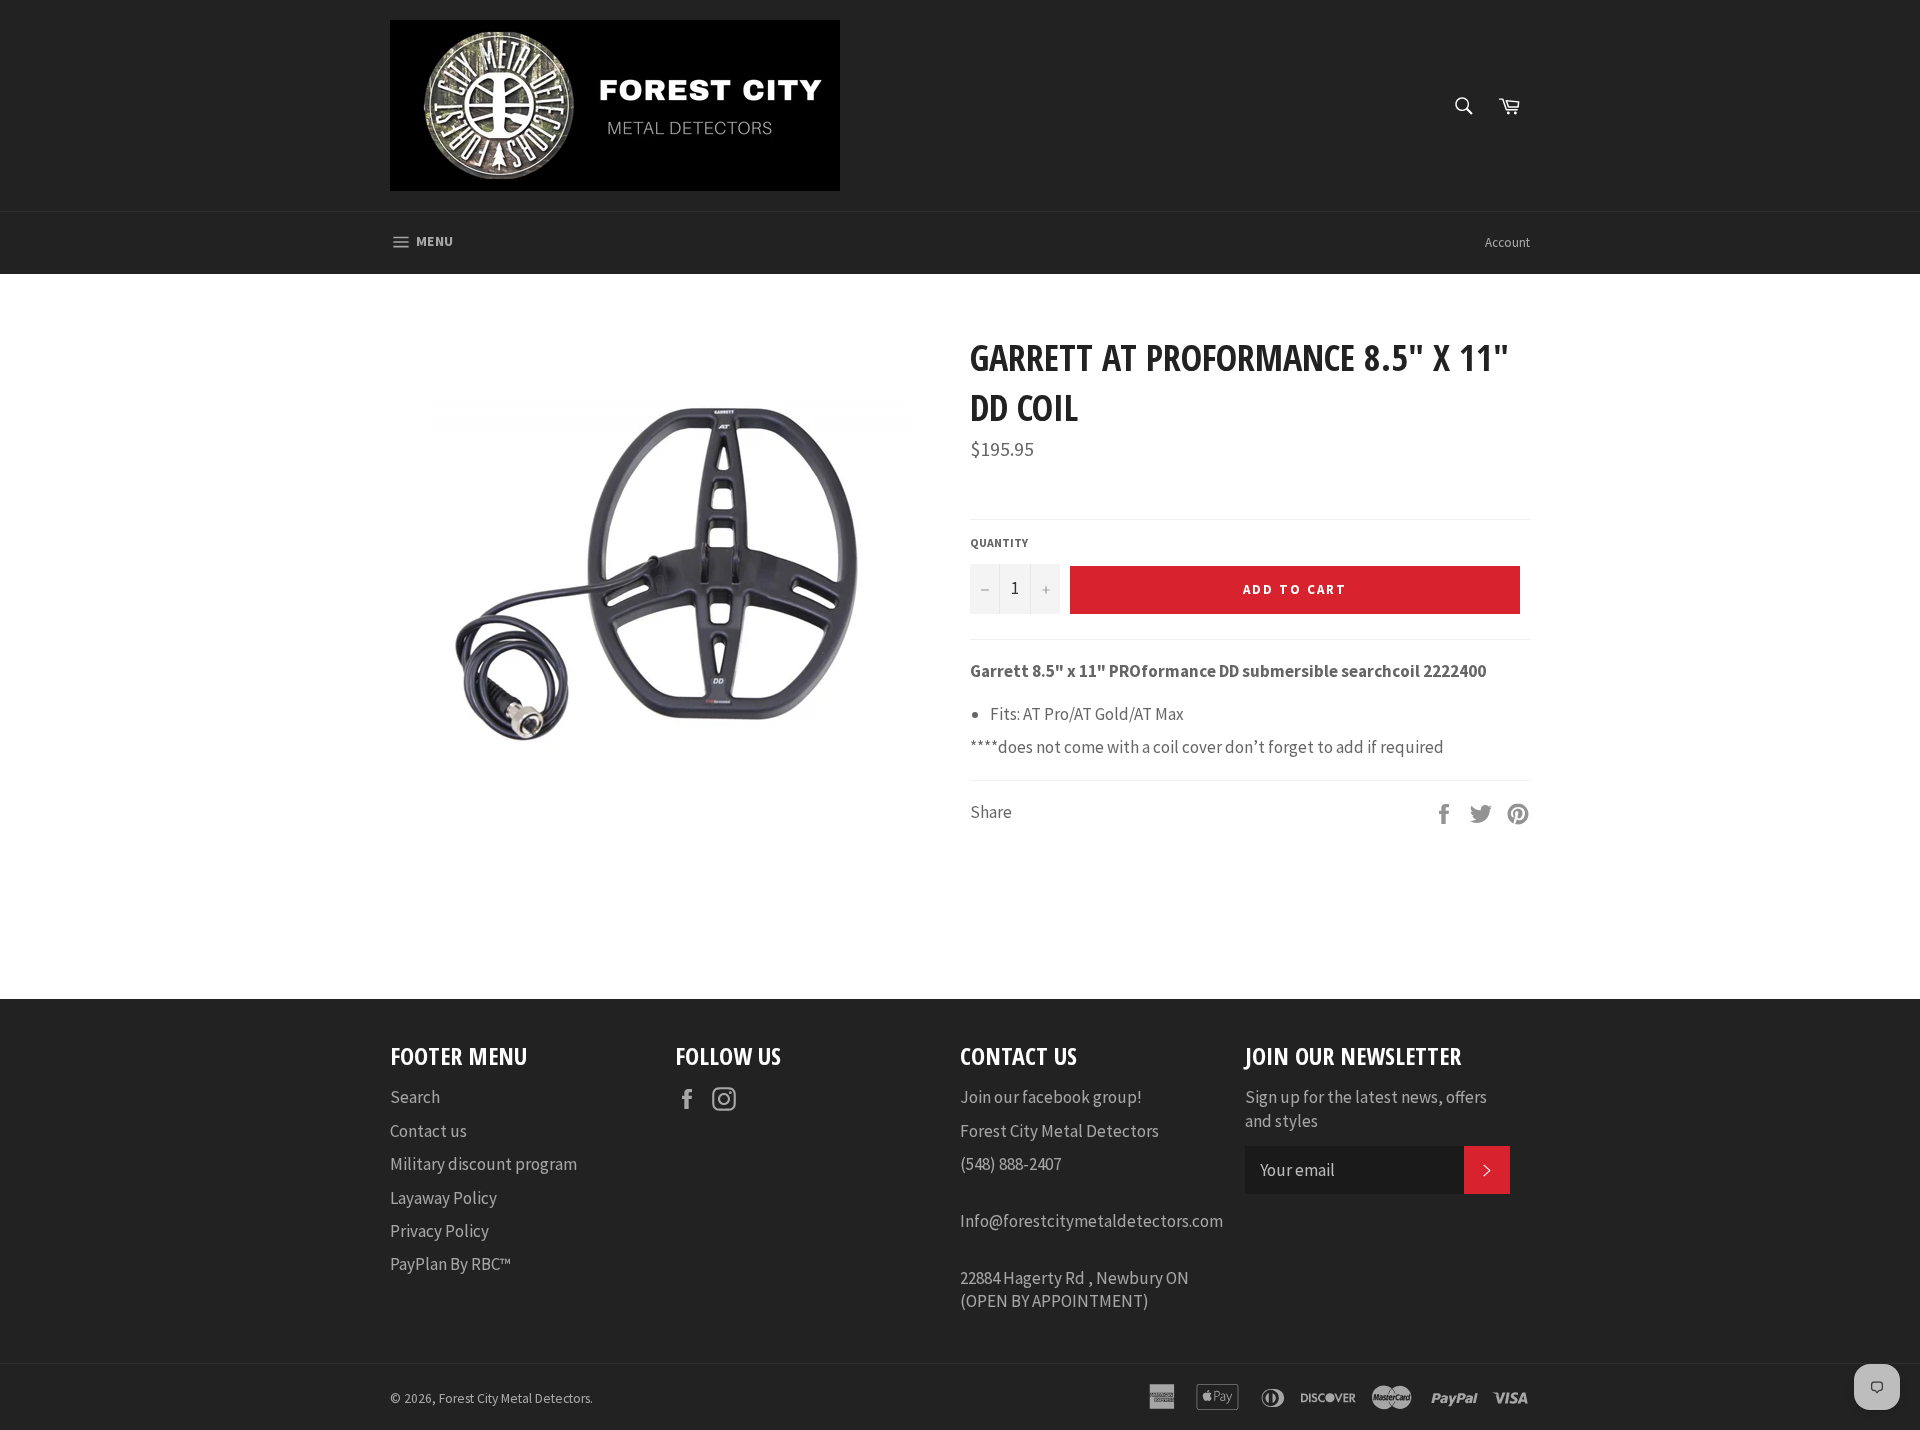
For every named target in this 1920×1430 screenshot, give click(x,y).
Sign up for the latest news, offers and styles (1366, 1108)
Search (415, 1097)
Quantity (999, 542)
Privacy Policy (439, 1231)
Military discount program (483, 1164)
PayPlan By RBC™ (450, 1264)
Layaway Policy (443, 1198)
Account (1507, 242)
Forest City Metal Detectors (514, 1398)
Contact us (428, 1131)
